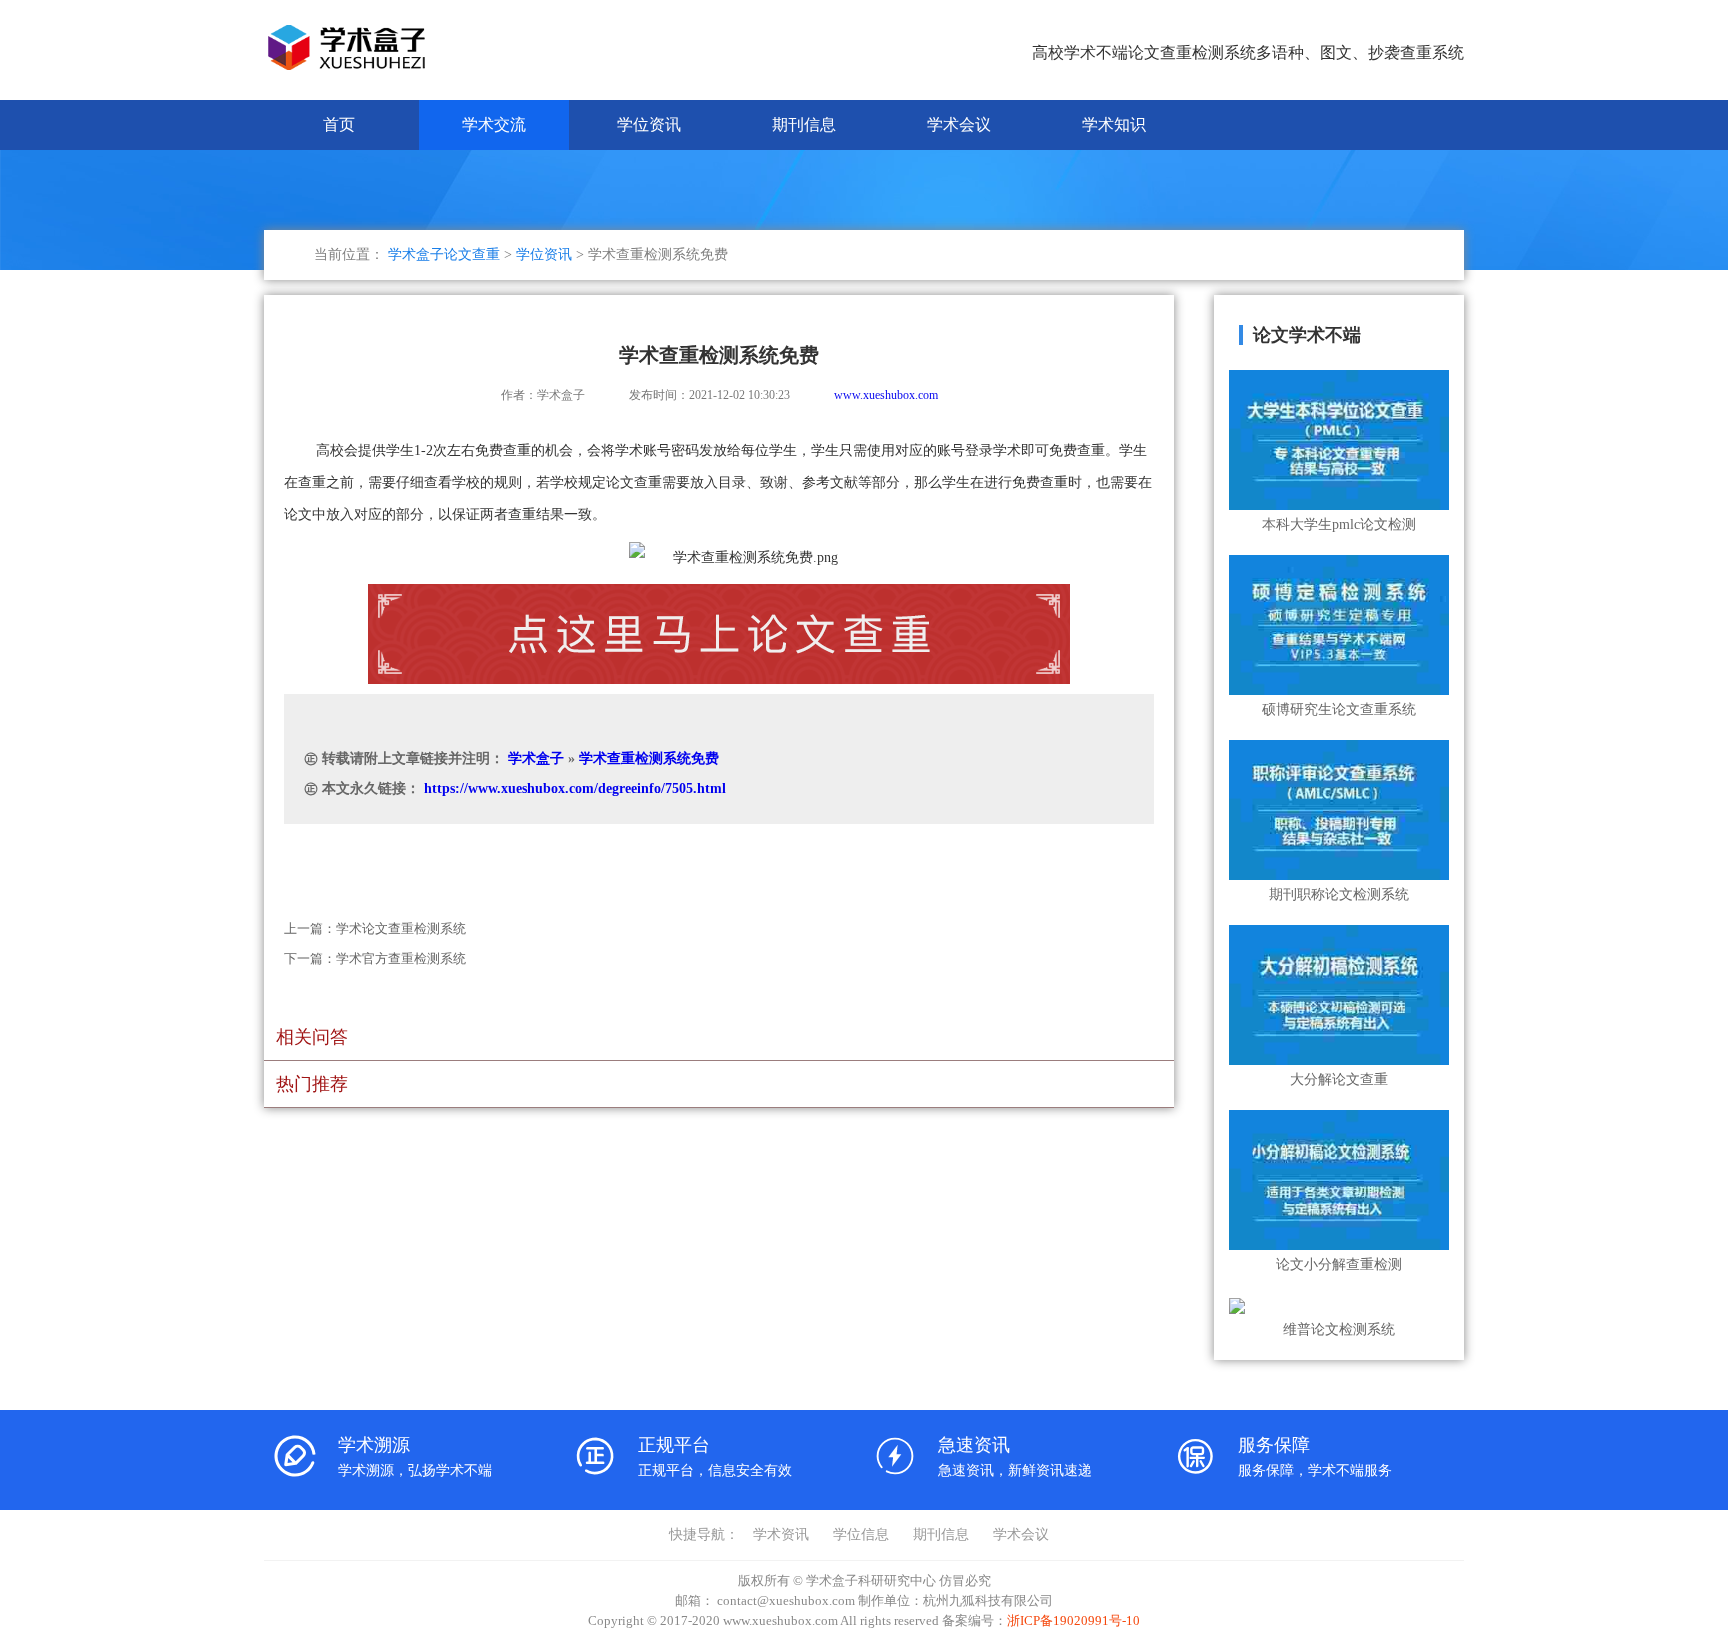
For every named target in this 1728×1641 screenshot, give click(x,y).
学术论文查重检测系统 (401, 928)
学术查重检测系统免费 (649, 758)
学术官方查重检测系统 (401, 958)
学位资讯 (649, 124)
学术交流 (494, 124)
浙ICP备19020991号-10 (1073, 1620)
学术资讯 (781, 1534)
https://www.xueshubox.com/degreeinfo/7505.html (575, 788)
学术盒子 (536, 758)
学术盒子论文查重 (444, 254)
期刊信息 (804, 124)
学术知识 (1114, 124)
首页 (339, 124)
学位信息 (861, 1534)
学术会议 (959, 124)
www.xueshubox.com (886, 395)
